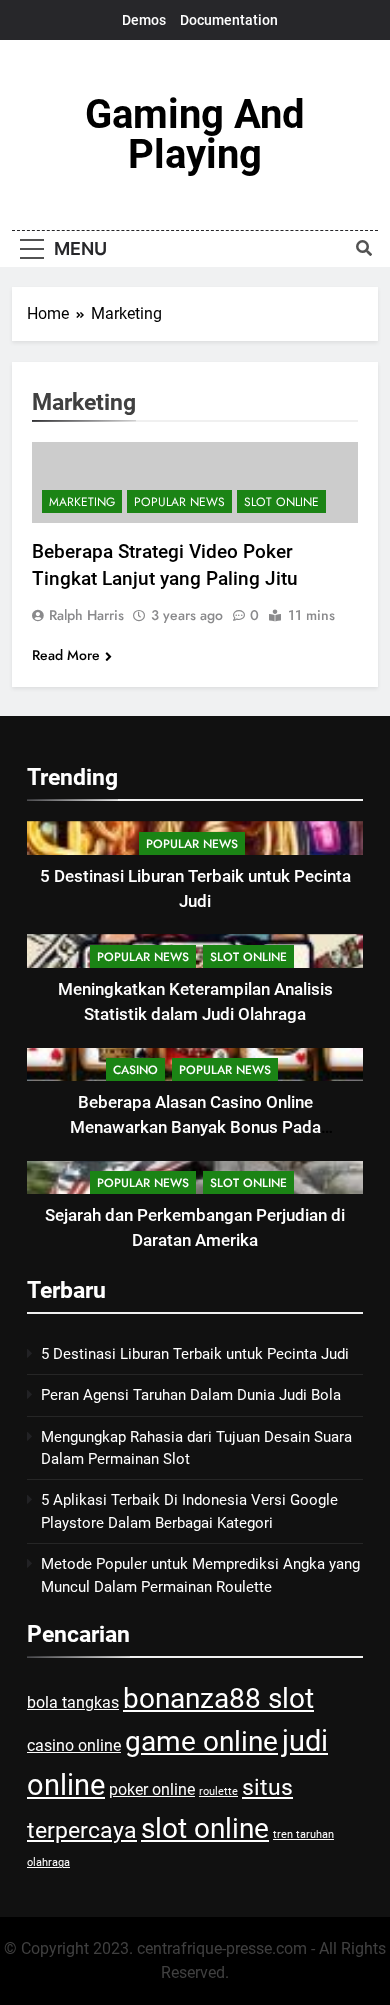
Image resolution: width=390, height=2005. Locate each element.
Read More (66, 655)
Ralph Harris (86, 615)
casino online (74, 1745)
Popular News (179, 502)
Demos (144, 20)
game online (201, 1741)
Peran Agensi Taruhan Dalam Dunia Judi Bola (191, 1395)
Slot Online (281, 502)
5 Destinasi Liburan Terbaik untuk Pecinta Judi (195, 1354)
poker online (152, 1789)
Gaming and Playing (195, 134)
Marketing (82, 502)
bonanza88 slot (218, 1698)
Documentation (229, 20)
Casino (135, 1070)
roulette (218, 1791)
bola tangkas (73, 1702)
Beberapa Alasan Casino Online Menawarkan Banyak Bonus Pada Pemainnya (195, 1127)
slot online (205, 1828)
